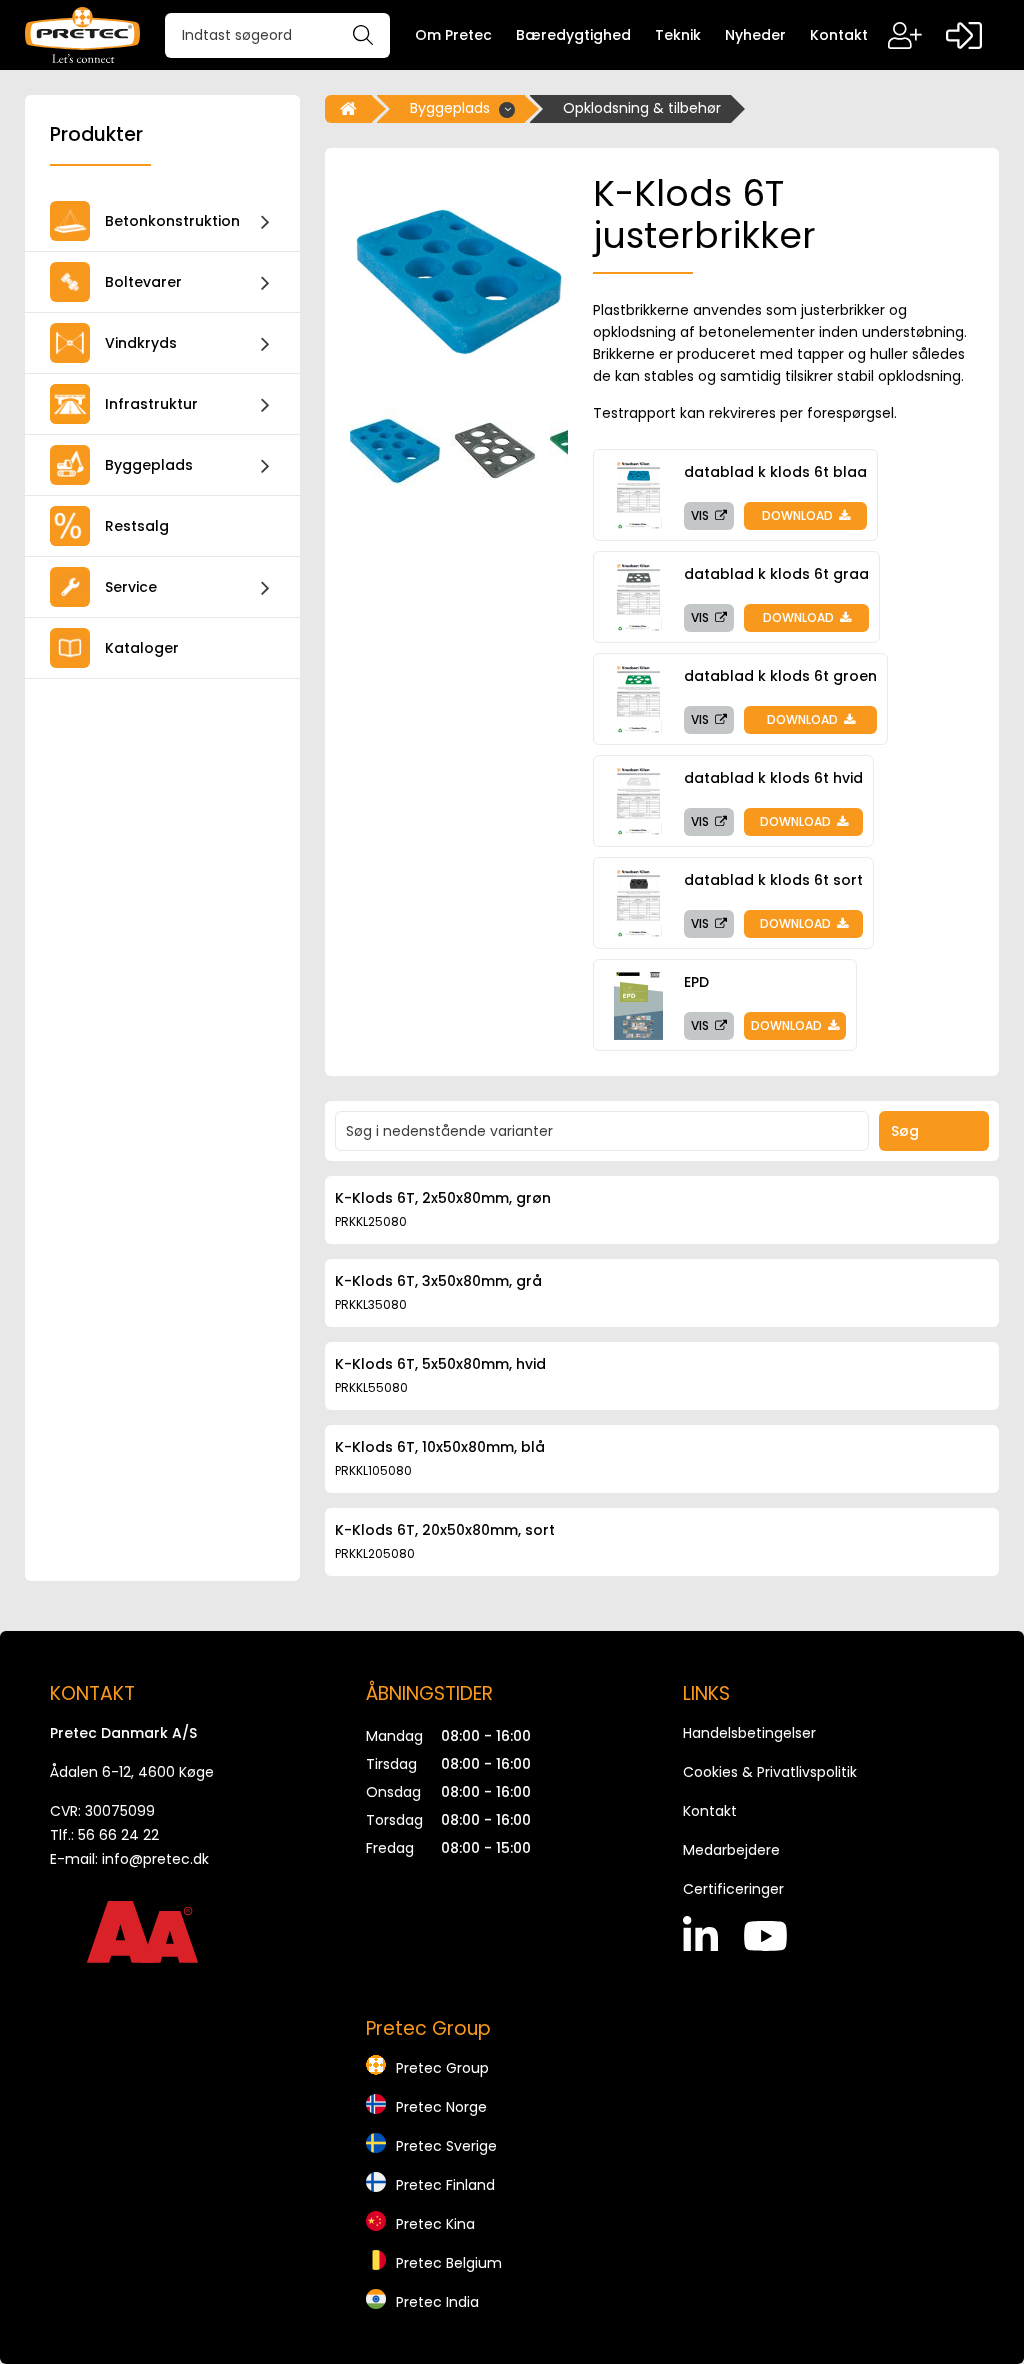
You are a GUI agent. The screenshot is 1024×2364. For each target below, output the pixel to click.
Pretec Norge (441, 2107)
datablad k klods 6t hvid (773, 778)
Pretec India (437, 2302)
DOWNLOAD (799, 515)
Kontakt (710, 1811)
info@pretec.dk (155, 1859)
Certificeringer (733, 1889)
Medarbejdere (731, 1850)
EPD (696, 982)
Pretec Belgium (449, 2263)
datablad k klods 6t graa (776, 574)
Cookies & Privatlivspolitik (770, 1772)
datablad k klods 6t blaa (775, 472)
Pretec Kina (435, 2224)
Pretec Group (442, 2068)
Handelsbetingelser (749, 1733)
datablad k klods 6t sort (773, 880)
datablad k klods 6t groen (780, 676)
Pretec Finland (445, 2185)
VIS (701, 515)
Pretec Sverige (446, 2146)
